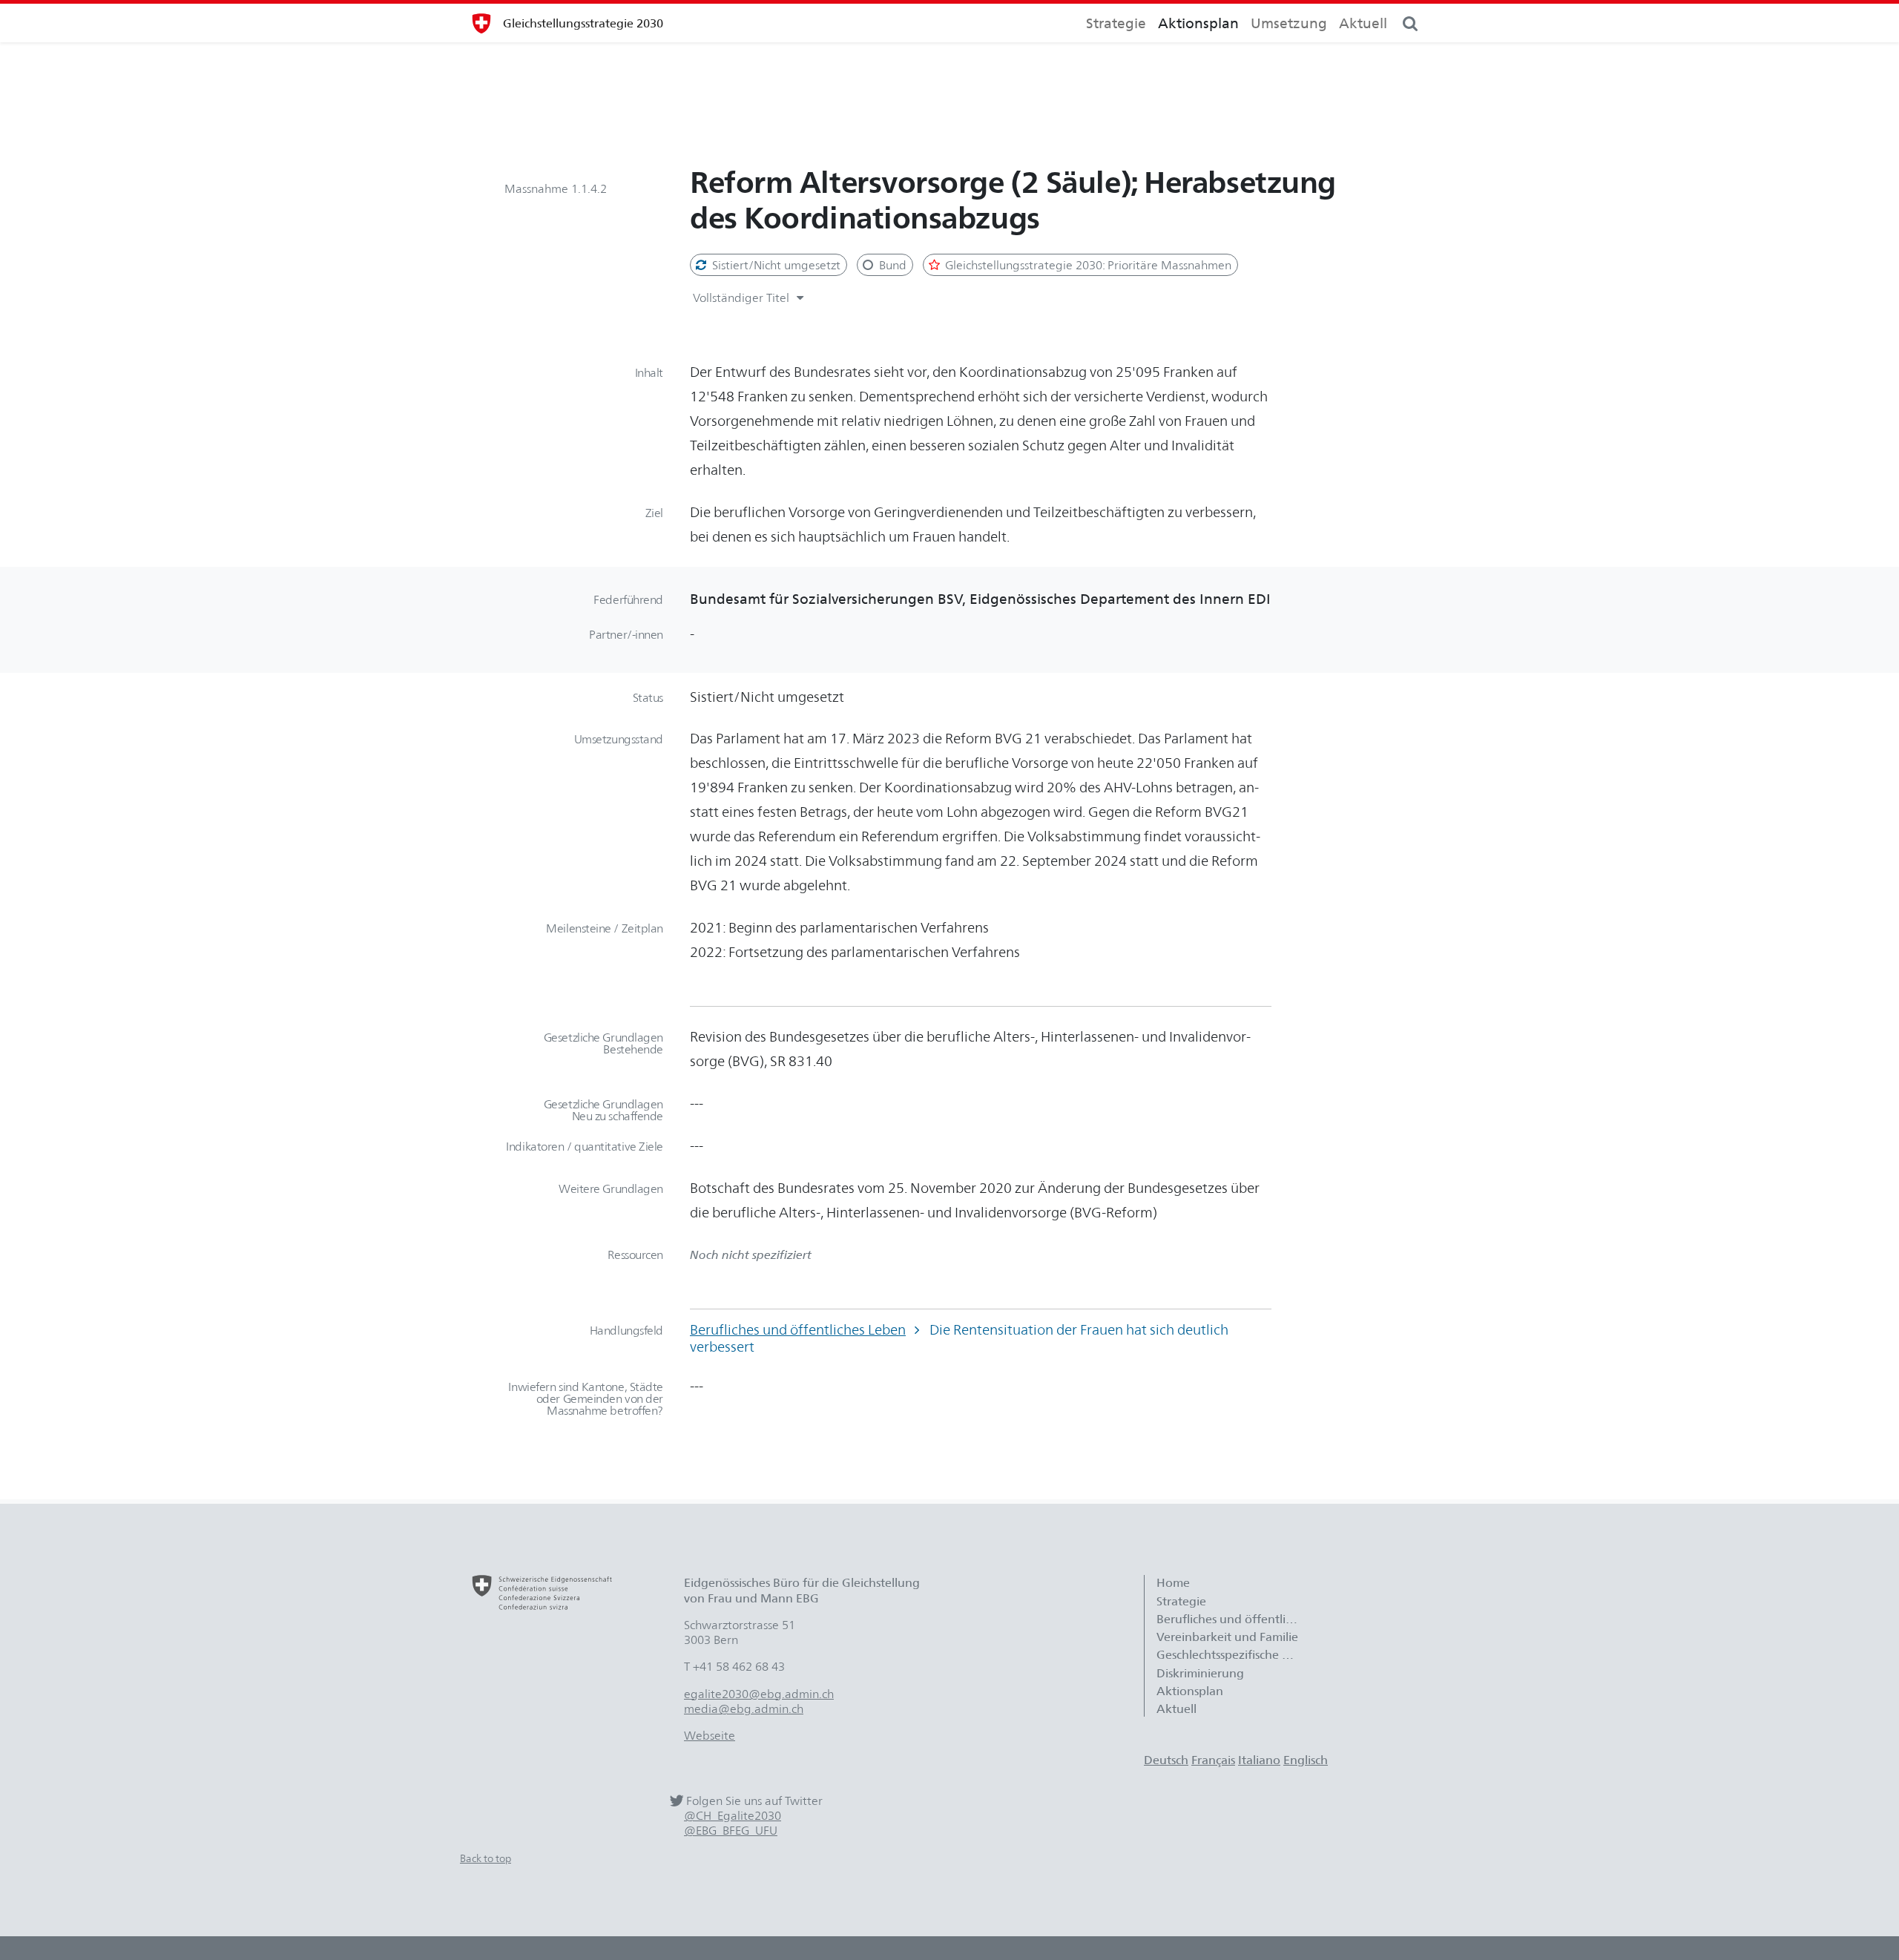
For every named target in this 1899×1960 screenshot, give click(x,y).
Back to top (486, 1858)
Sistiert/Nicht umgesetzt (775, 265)
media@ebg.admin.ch (744, 1709)
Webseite (710, 1735)
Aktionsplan (1198, 23)
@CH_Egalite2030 (733, 1816)
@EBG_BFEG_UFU (731, 1831)
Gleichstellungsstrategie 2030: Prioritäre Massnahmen (1087, 265)
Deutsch (1166, 1760)
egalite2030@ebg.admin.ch (759, 1694)
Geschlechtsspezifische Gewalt (1234, 1654)
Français (1213, 1760)
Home (1173, 1582)
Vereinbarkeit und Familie (1227, 1637)
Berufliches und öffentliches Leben (798, 1329)
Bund (891, 265)
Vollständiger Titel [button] (743, 297)
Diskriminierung (1200, 1673)
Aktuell (1363, 23)
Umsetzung (1289, 23)
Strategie (1116, 23)
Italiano (1259, 1760)
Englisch (1306, 1760)
